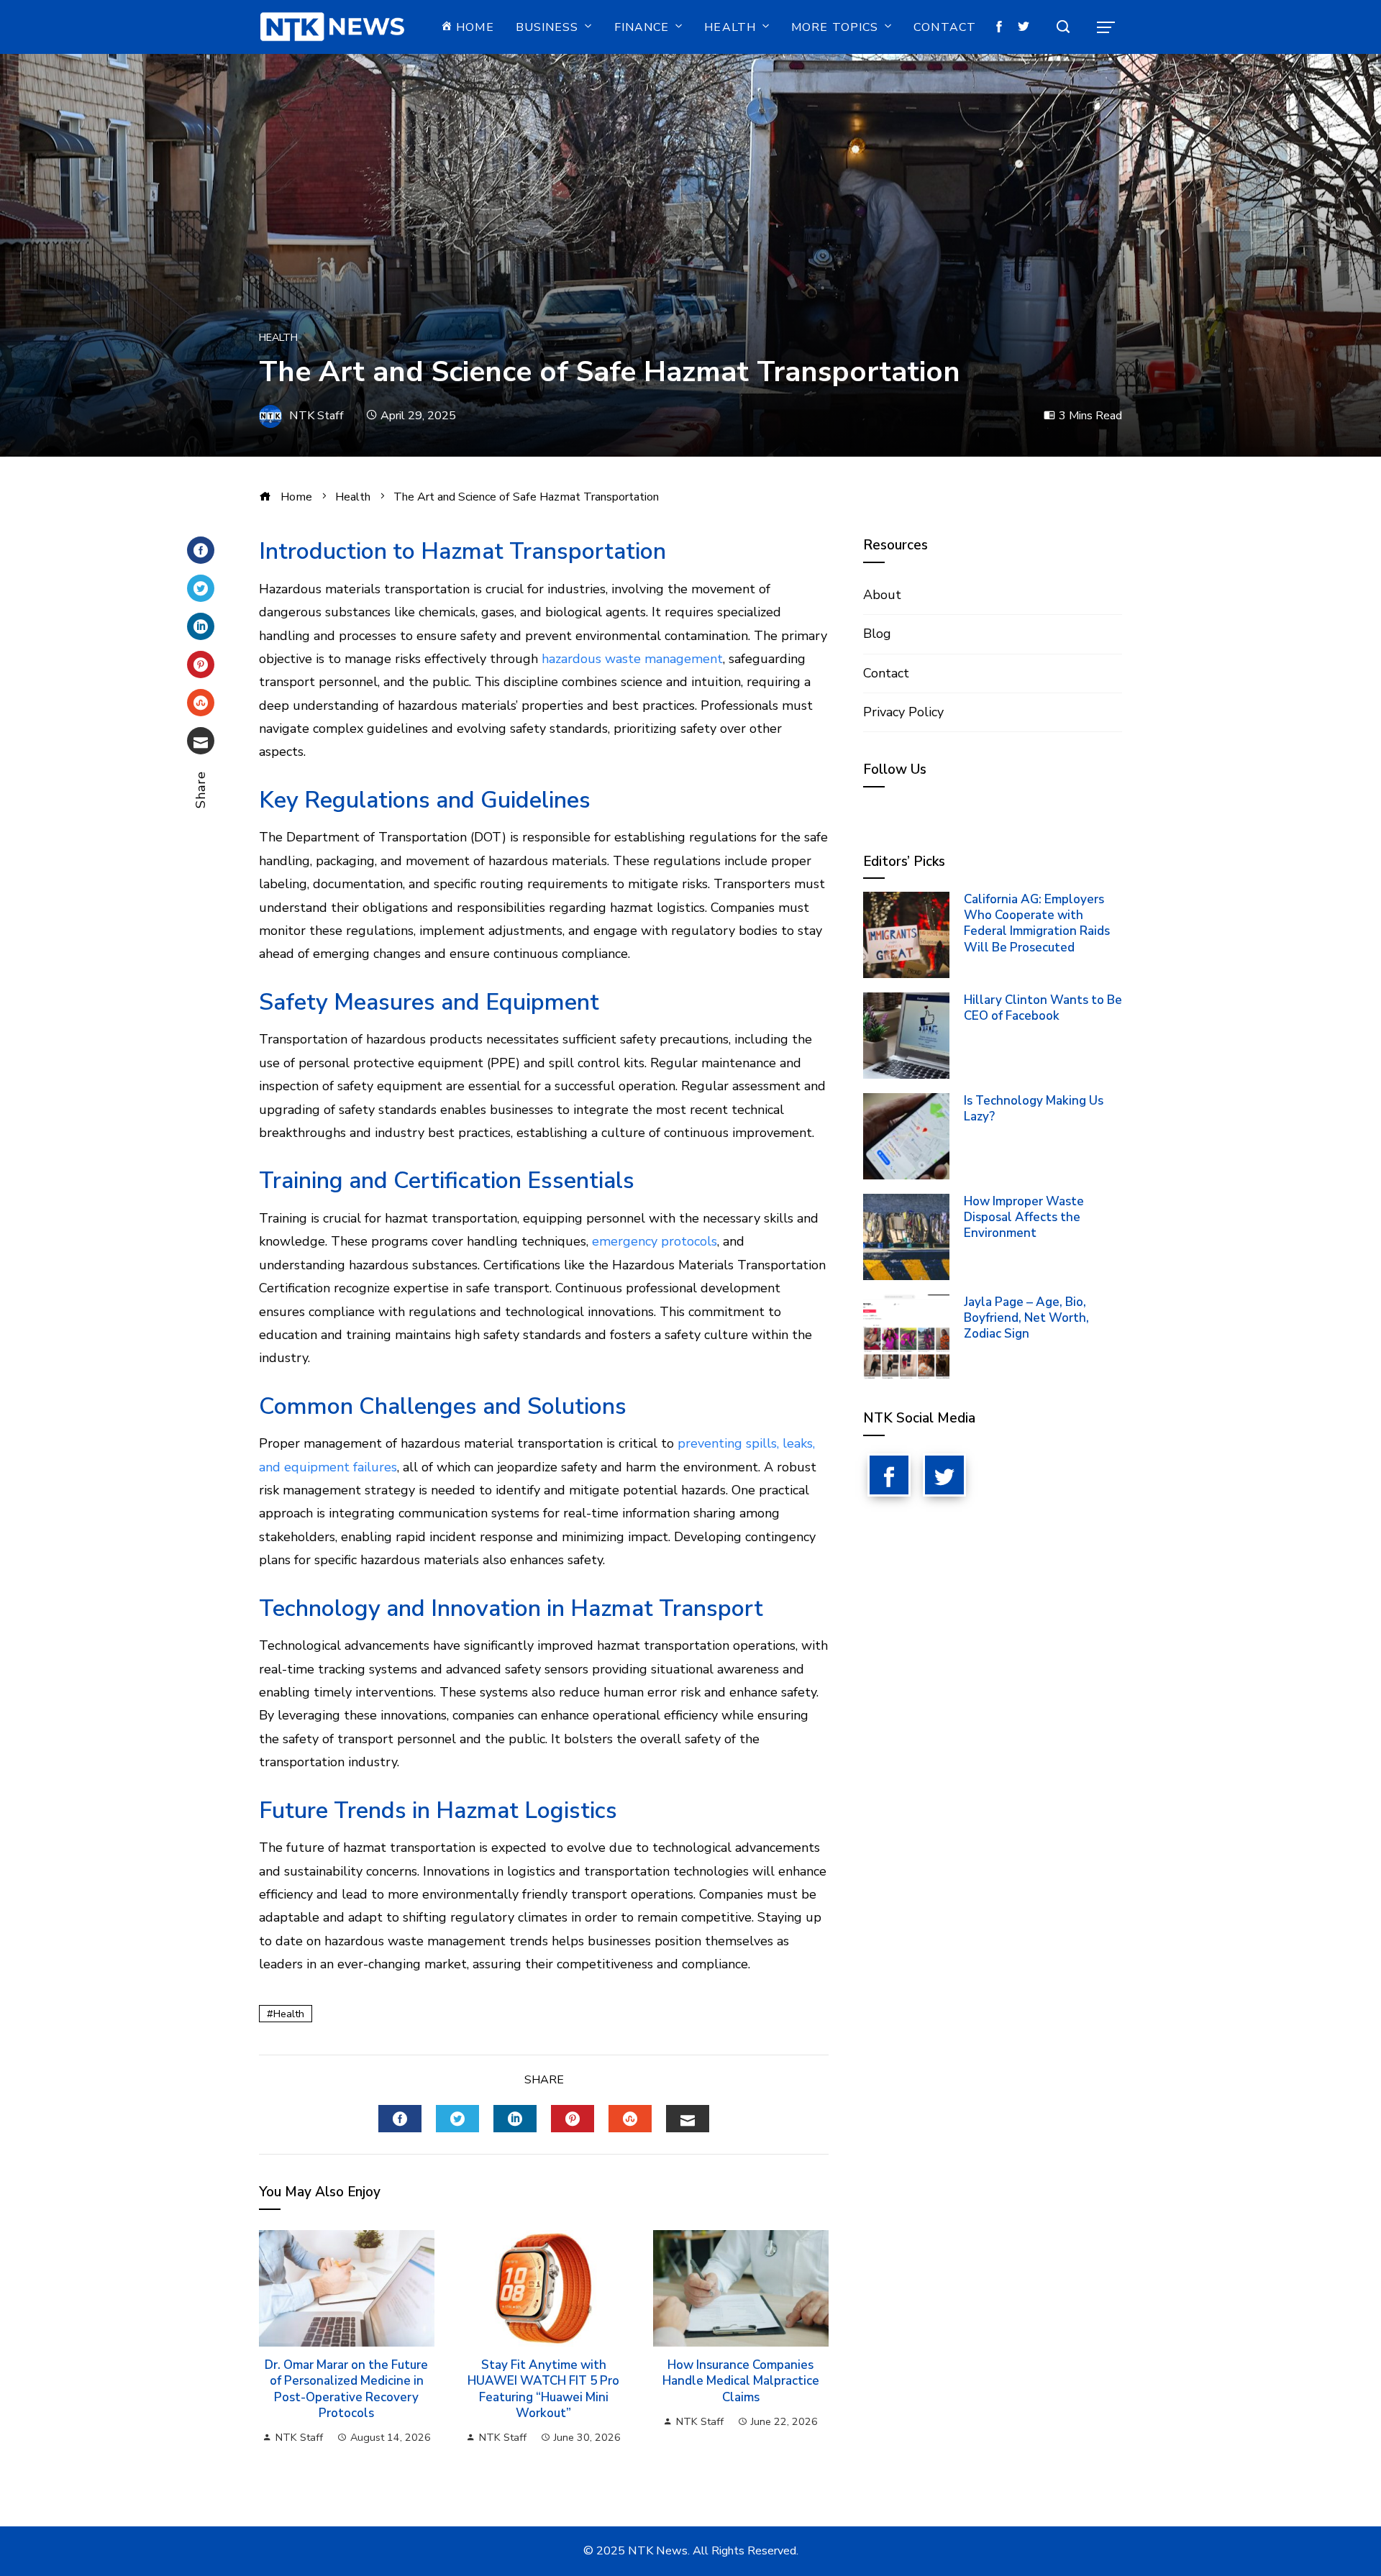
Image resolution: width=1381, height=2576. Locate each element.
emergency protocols (655, 1241)
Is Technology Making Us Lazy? (1034, 1109)
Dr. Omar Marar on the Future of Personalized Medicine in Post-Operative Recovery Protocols (346, 2389)
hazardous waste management (632, 659)
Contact (945, 27)
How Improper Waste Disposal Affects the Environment (1024, 1217)
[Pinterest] (201, 664)
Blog (877, 634)
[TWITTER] (457, 2119)
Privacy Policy (903, 712)
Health (730, 27)
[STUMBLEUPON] (630, 2119)
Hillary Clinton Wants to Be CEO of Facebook (1043, 1008)
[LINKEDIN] (515, 2119)
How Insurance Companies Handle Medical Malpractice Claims (741, 2381)
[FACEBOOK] (400, 2119)
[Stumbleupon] (201, 703)
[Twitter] (201, 588)
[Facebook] (201, 550)
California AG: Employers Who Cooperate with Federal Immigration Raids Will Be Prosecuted (1037, 923)
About (882, 595)
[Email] (201, 741)
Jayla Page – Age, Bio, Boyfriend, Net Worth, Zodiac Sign (1026, 1318)
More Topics (835, 27)
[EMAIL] (688, 2119)
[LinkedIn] (201, 626)
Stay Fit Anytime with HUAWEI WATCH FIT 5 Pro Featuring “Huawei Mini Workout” (543, 2389)
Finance (642, 27)
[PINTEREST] (573, 2119)
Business (547, 27)
